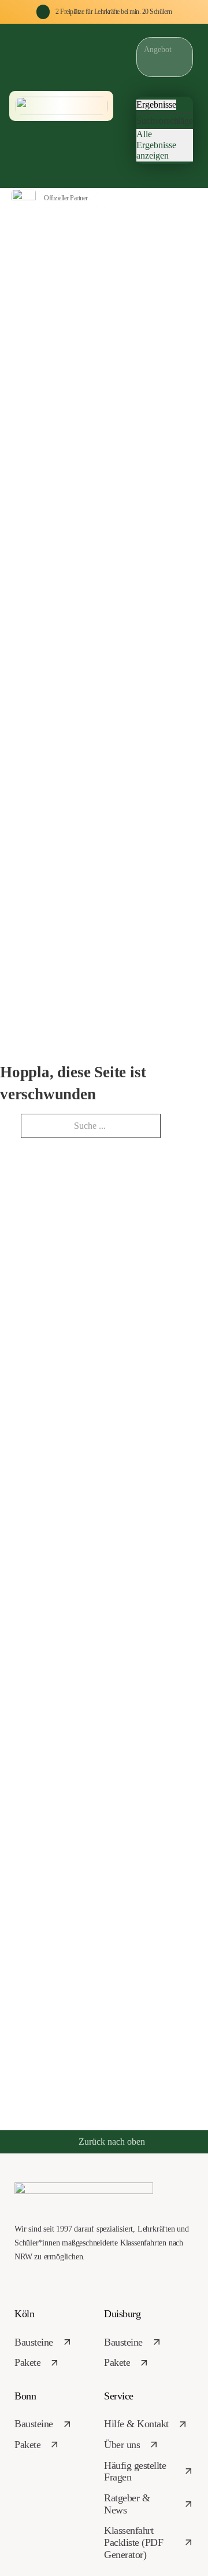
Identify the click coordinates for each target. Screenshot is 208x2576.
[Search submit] (140, 69)
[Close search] (142, 85)
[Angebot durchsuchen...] (142, 172)
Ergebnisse (156, 104)
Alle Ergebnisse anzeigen (156, 145)
